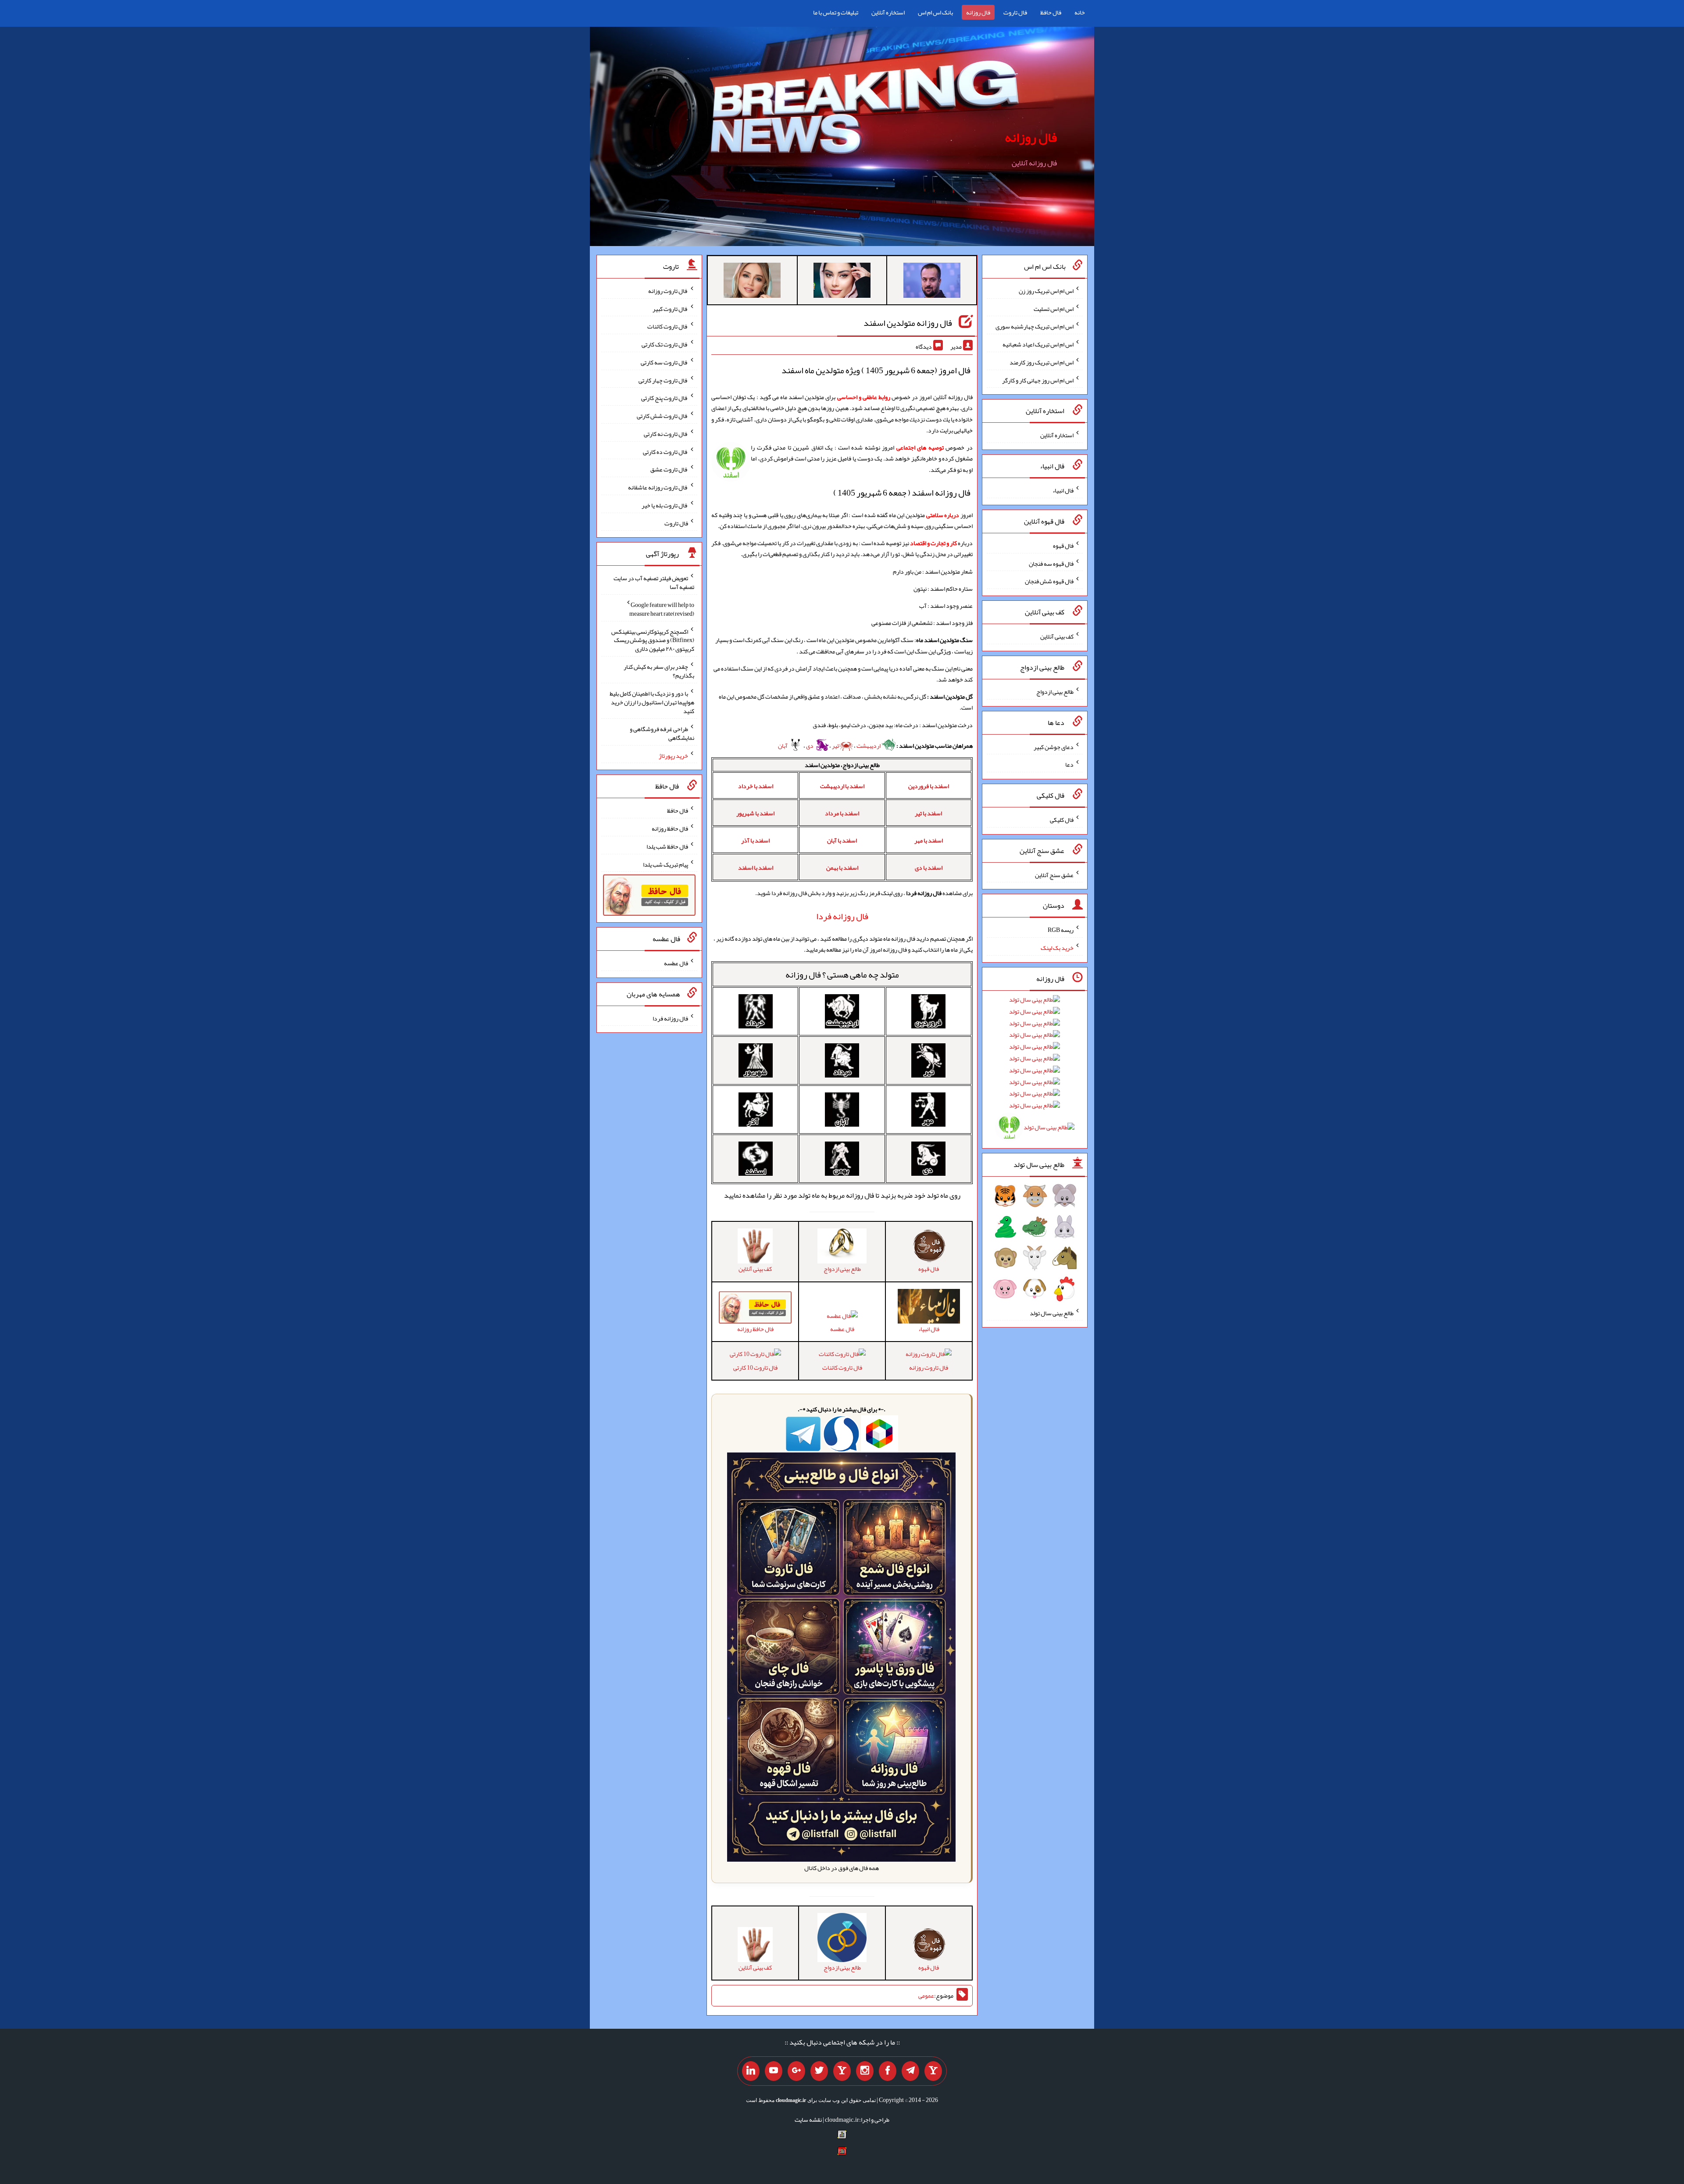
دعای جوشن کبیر (1054, 746)
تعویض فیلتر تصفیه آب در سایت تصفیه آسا (654, 582)
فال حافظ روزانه (670, 828)
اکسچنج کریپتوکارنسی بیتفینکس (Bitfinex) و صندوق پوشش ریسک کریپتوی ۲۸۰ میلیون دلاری (653, 640)
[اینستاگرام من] (865, 2071)
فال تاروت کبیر (670, 308)
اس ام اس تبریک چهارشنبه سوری (1035, 326)
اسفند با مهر (929, 840)
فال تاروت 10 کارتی (755, 1367)
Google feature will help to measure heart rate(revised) (662, 609)
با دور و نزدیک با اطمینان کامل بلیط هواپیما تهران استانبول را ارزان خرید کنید (652, 702)
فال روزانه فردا (670, 1018)
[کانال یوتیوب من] (774, 2071)
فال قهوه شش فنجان (1049, 581)
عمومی (926, 1996)
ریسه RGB (1061, 930)
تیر (835, 746)
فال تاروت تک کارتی (665, 344)
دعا (1069, 764)
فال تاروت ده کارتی (665, 451)
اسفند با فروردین (929, 786)
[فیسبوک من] (888, 2071)
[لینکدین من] (751, 2071)
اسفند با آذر (755, 840)
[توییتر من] (819, 2071)
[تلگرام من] (910, 2071)
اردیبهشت (869, 746)
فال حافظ (1051, 12)
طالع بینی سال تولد (1052, 1313)
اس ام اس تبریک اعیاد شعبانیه (1038, 344)
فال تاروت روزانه (929, 1367)
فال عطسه (842, 1329)
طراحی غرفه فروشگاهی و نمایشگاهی (662, 733)
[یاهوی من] (933, 2071)
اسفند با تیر (928, 813)
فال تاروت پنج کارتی (665, 398)
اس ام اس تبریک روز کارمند (1042, 362)
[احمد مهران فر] (932, 282)
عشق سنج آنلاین (1054, 874)
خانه (1080, 12)
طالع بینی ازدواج (1055, 692)
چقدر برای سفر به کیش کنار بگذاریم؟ (659, 671)
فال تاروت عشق (669, 469)
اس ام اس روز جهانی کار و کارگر (1038, 380)
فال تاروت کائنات (842, 1367)
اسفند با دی (929, 867)
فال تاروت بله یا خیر (665, 505)
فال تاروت (1015, 12)
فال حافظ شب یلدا (667, 846)
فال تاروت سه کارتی (664, 362)
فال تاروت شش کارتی (662, 416)
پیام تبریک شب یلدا (665, 864)
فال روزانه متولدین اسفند (908, 323)
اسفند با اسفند (756, 867)
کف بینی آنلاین (1057, 636)
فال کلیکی (1062, 820)
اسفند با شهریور (755, 813)
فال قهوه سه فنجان (1051, 563)
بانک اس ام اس (935, 12)
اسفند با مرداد (842, 813)
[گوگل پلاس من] (796, 2071)
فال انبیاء (1063, 490)
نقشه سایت (808, 2120)
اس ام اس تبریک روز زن (1046, 291)
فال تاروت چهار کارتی (663, 380)
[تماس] (842, 2071)
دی (810, 746)
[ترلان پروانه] (842, 282)
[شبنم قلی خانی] (752, 282)
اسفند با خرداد (756, 786)
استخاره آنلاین (888, 12)
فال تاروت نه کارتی (666, 434)
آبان (783, 746)
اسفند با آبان (842, 840)
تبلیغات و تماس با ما (836, 12)
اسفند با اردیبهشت (842, 786)
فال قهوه (1063, 546)
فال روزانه (978, 12)
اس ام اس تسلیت (1054, 308)
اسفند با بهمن (842, 867)
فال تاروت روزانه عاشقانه (658, 487)
